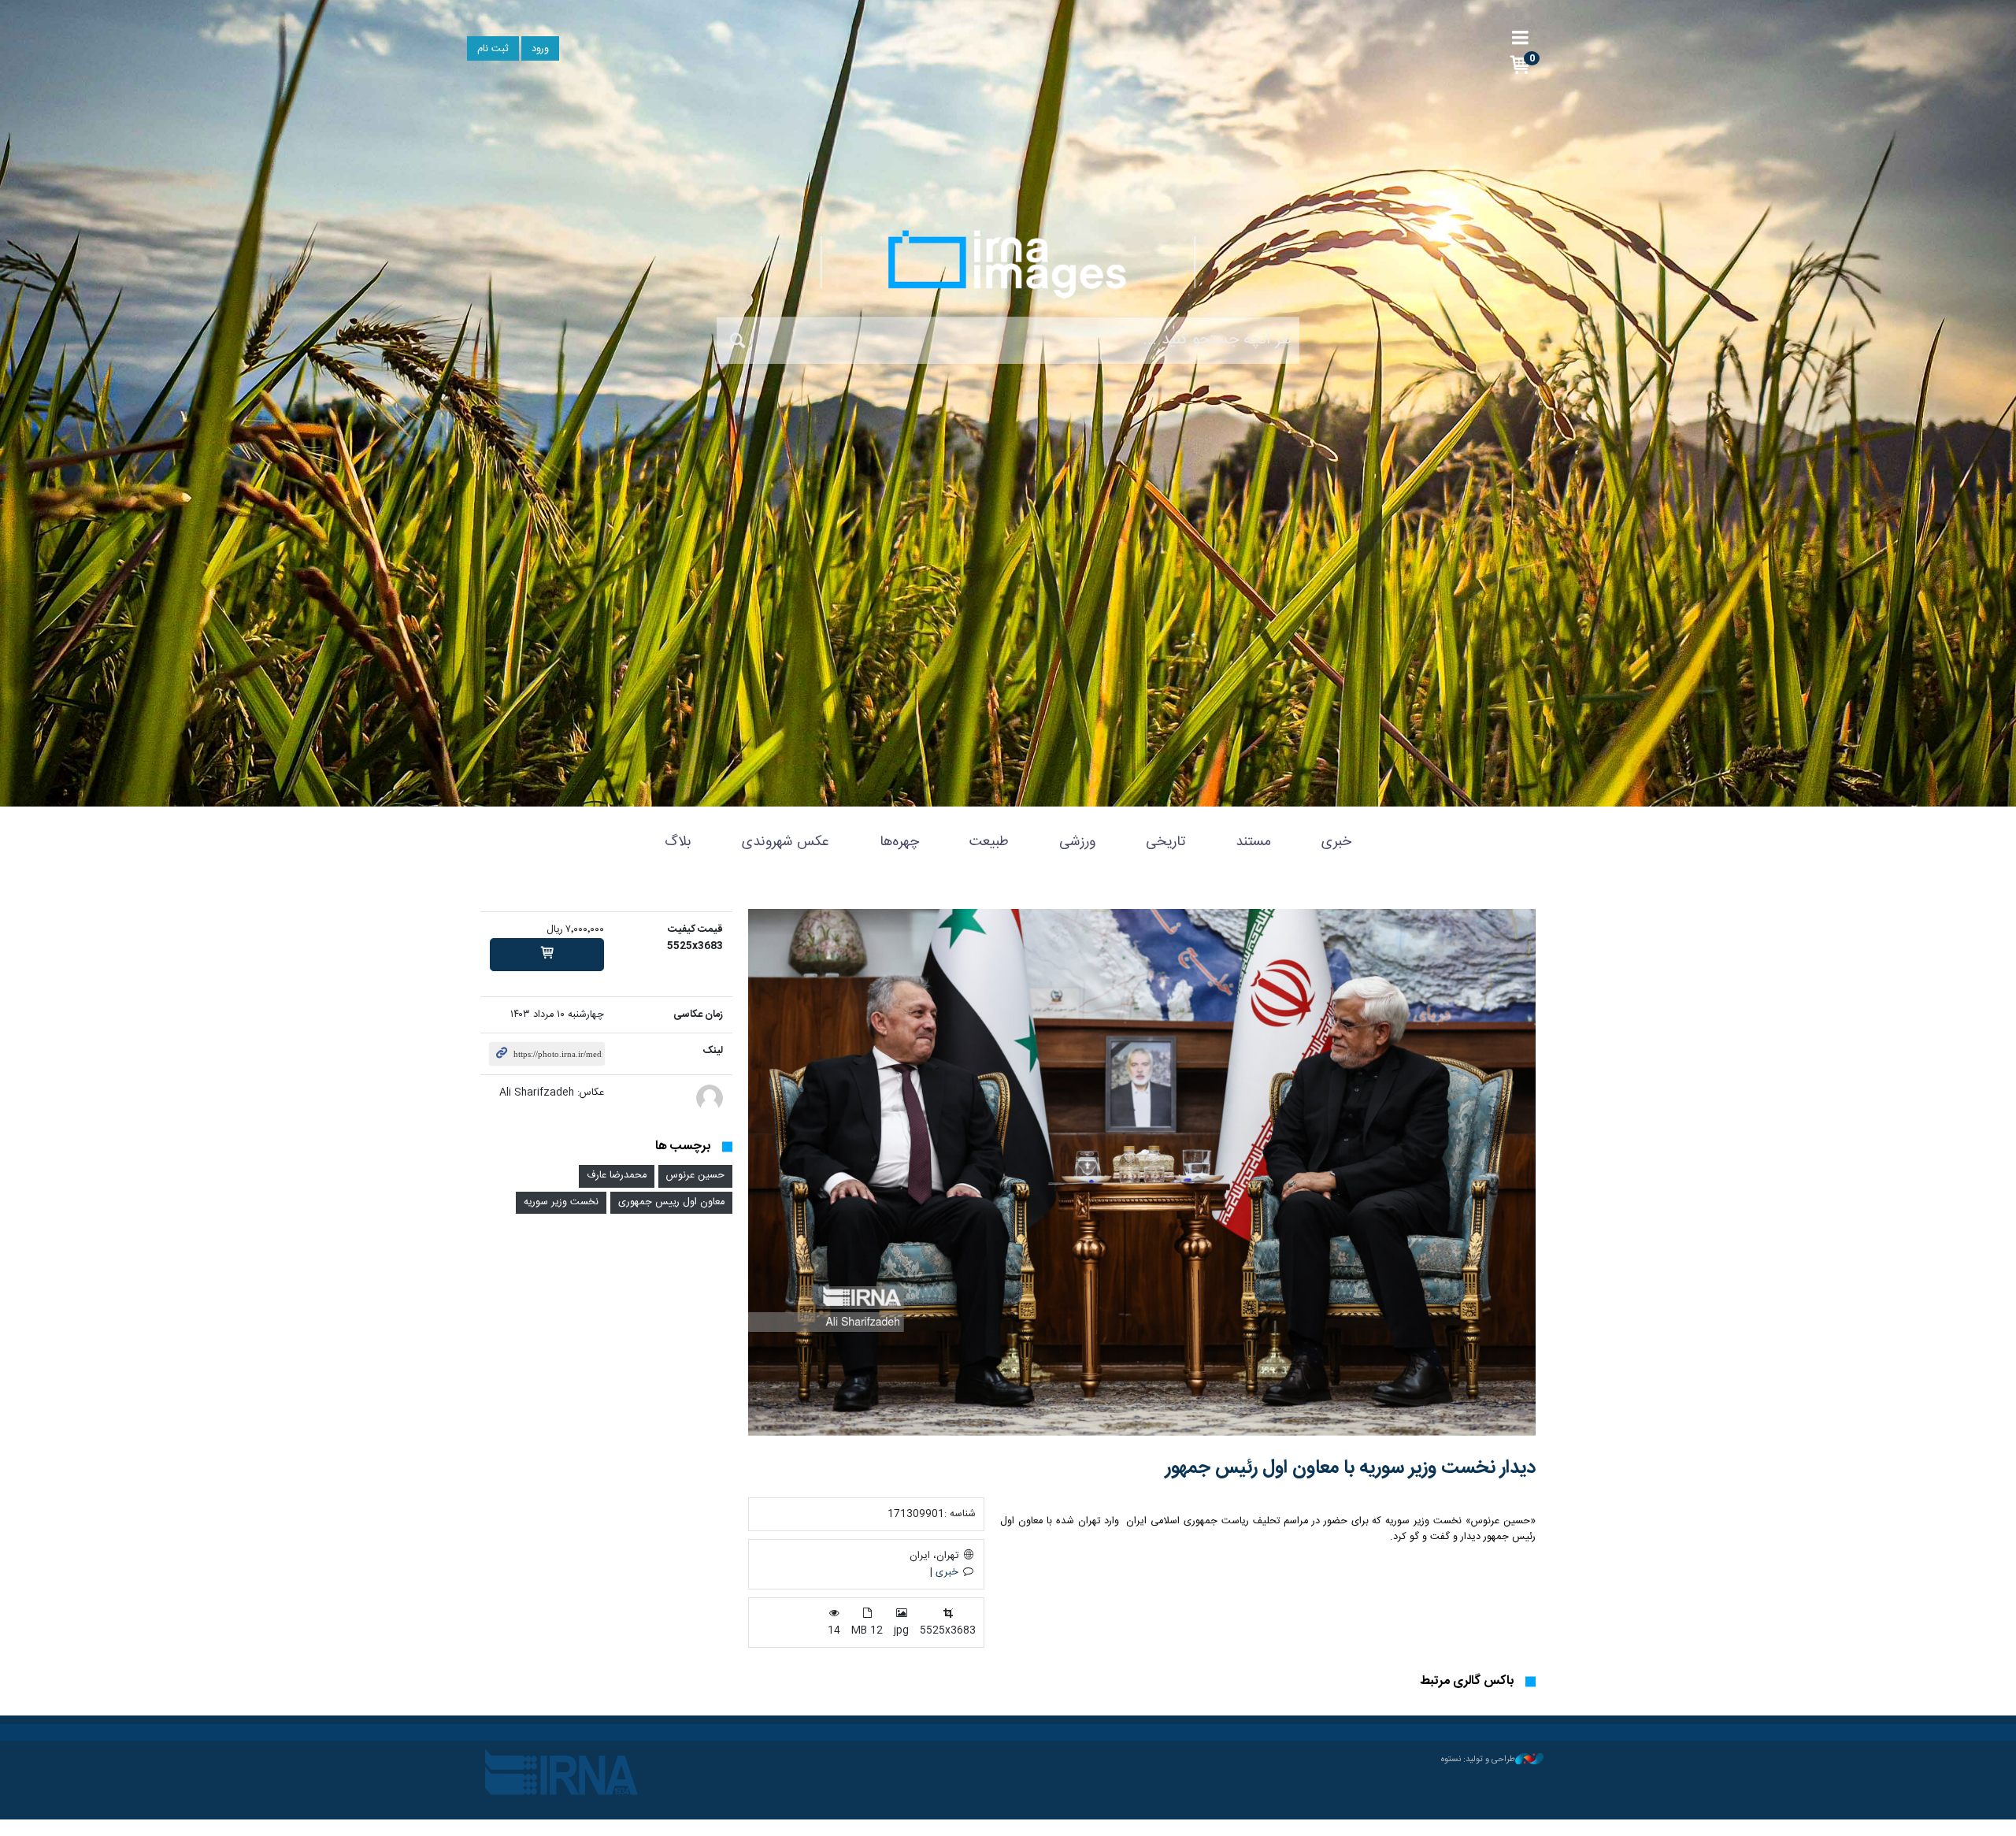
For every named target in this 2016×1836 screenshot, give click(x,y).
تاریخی (1165, 842)
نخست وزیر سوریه (561, 1202)
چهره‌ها (899, 842)
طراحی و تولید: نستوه (1478, 1760)
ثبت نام (493, 49)
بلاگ (678, 842)
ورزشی (1077, 842)
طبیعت (989, 842)
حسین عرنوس (695, 1176)
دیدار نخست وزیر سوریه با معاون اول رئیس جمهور (1351, 1468)
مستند (1253, 842)
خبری (1336, 842)
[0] (547, 955)
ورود (540, 49)
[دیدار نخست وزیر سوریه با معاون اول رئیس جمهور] (1142, 1172)
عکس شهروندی (786, 842)
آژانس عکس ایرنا (1008, 264)
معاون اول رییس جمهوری (671, 1202)
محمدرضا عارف (617, 1176)
